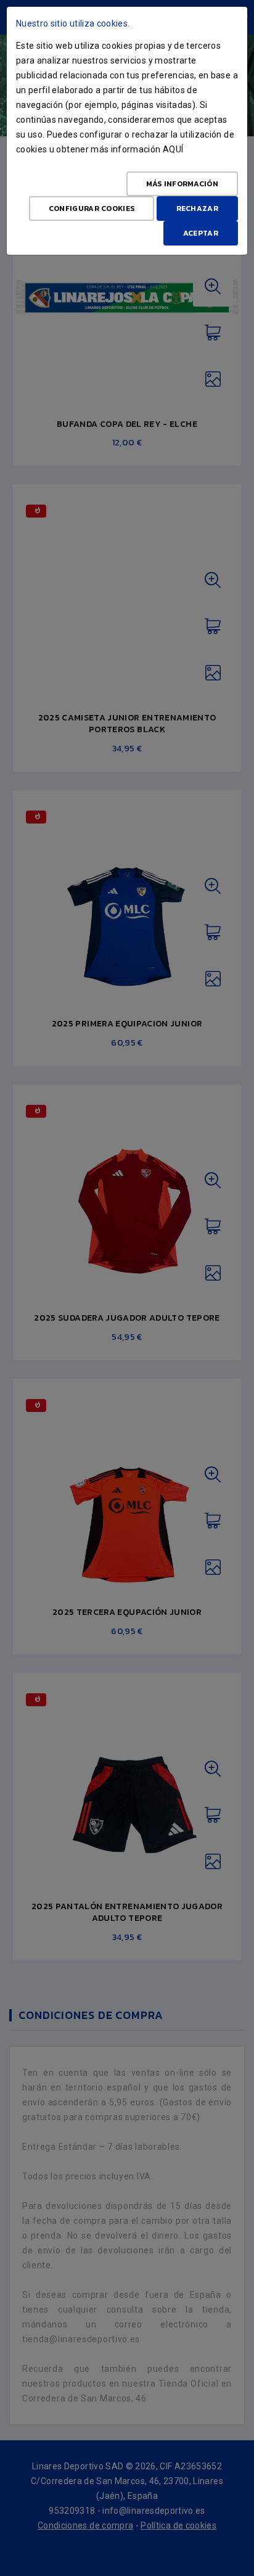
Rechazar (197, 208)
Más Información (182, 184)
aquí (173, 149)
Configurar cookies (92, 208)
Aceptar (201, 233)
